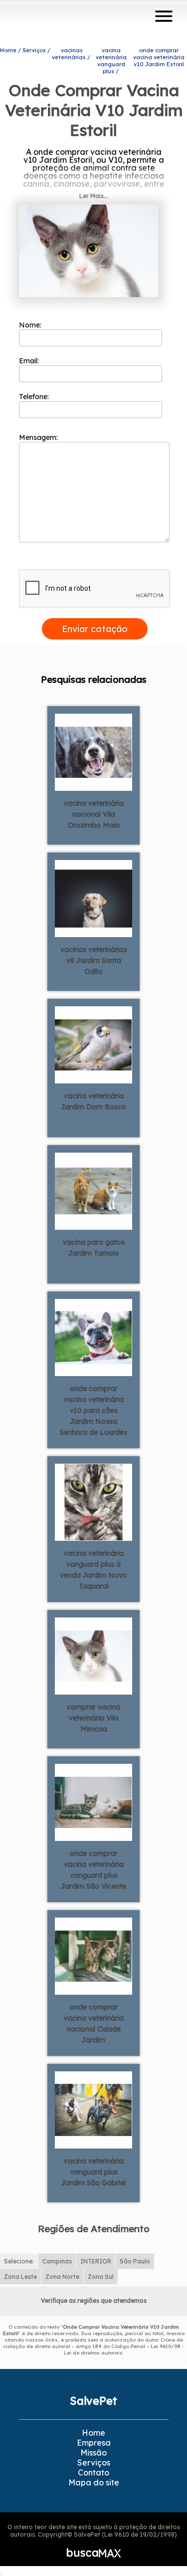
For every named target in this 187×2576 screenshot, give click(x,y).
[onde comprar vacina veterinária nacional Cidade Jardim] (93, 1955)
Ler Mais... (94, 196)
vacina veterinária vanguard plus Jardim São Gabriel (93, 2172)
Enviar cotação (95, 629)
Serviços (94, 2463)
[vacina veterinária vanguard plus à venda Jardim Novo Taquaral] (93, 1501)
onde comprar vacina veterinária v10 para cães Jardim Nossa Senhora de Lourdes (93, 1410)
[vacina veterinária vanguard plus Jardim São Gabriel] (93, 2109)
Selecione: (19, 2261)
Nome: (31, 325)
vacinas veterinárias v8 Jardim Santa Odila (94, 961)
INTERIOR (96, 2261)
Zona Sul (101, 2277)
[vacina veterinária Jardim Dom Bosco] (93, 1044)
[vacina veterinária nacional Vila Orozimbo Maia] (93, 751)
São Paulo (135, 2261)
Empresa (94, 2443)
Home (93, 2433)
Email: (30, 361)
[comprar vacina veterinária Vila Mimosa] (93, 1655)
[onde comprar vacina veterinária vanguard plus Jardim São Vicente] (93, 1801)
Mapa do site (94, 2482)
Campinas (57, 2261)
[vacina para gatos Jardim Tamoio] (93, 1190)
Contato (93, 2472)
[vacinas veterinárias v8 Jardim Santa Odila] (93, 897)
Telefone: (35, 397)
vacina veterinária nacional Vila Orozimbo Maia (94, 814)
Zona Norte (62, 2277)
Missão (93, 2453)
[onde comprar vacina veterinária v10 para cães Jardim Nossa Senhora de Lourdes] (93, 1336)
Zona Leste (20, 2277)
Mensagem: (39, 437)
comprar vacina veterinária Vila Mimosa (93, 1718)
